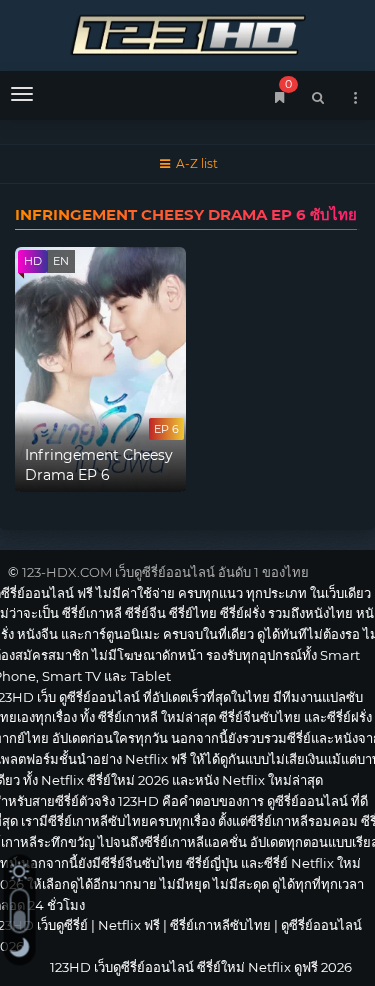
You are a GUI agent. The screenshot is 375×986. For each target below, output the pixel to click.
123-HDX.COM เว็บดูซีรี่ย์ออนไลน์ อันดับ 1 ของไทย (165, 572)
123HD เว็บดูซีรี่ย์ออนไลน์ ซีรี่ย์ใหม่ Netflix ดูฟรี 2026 (187, 32)
